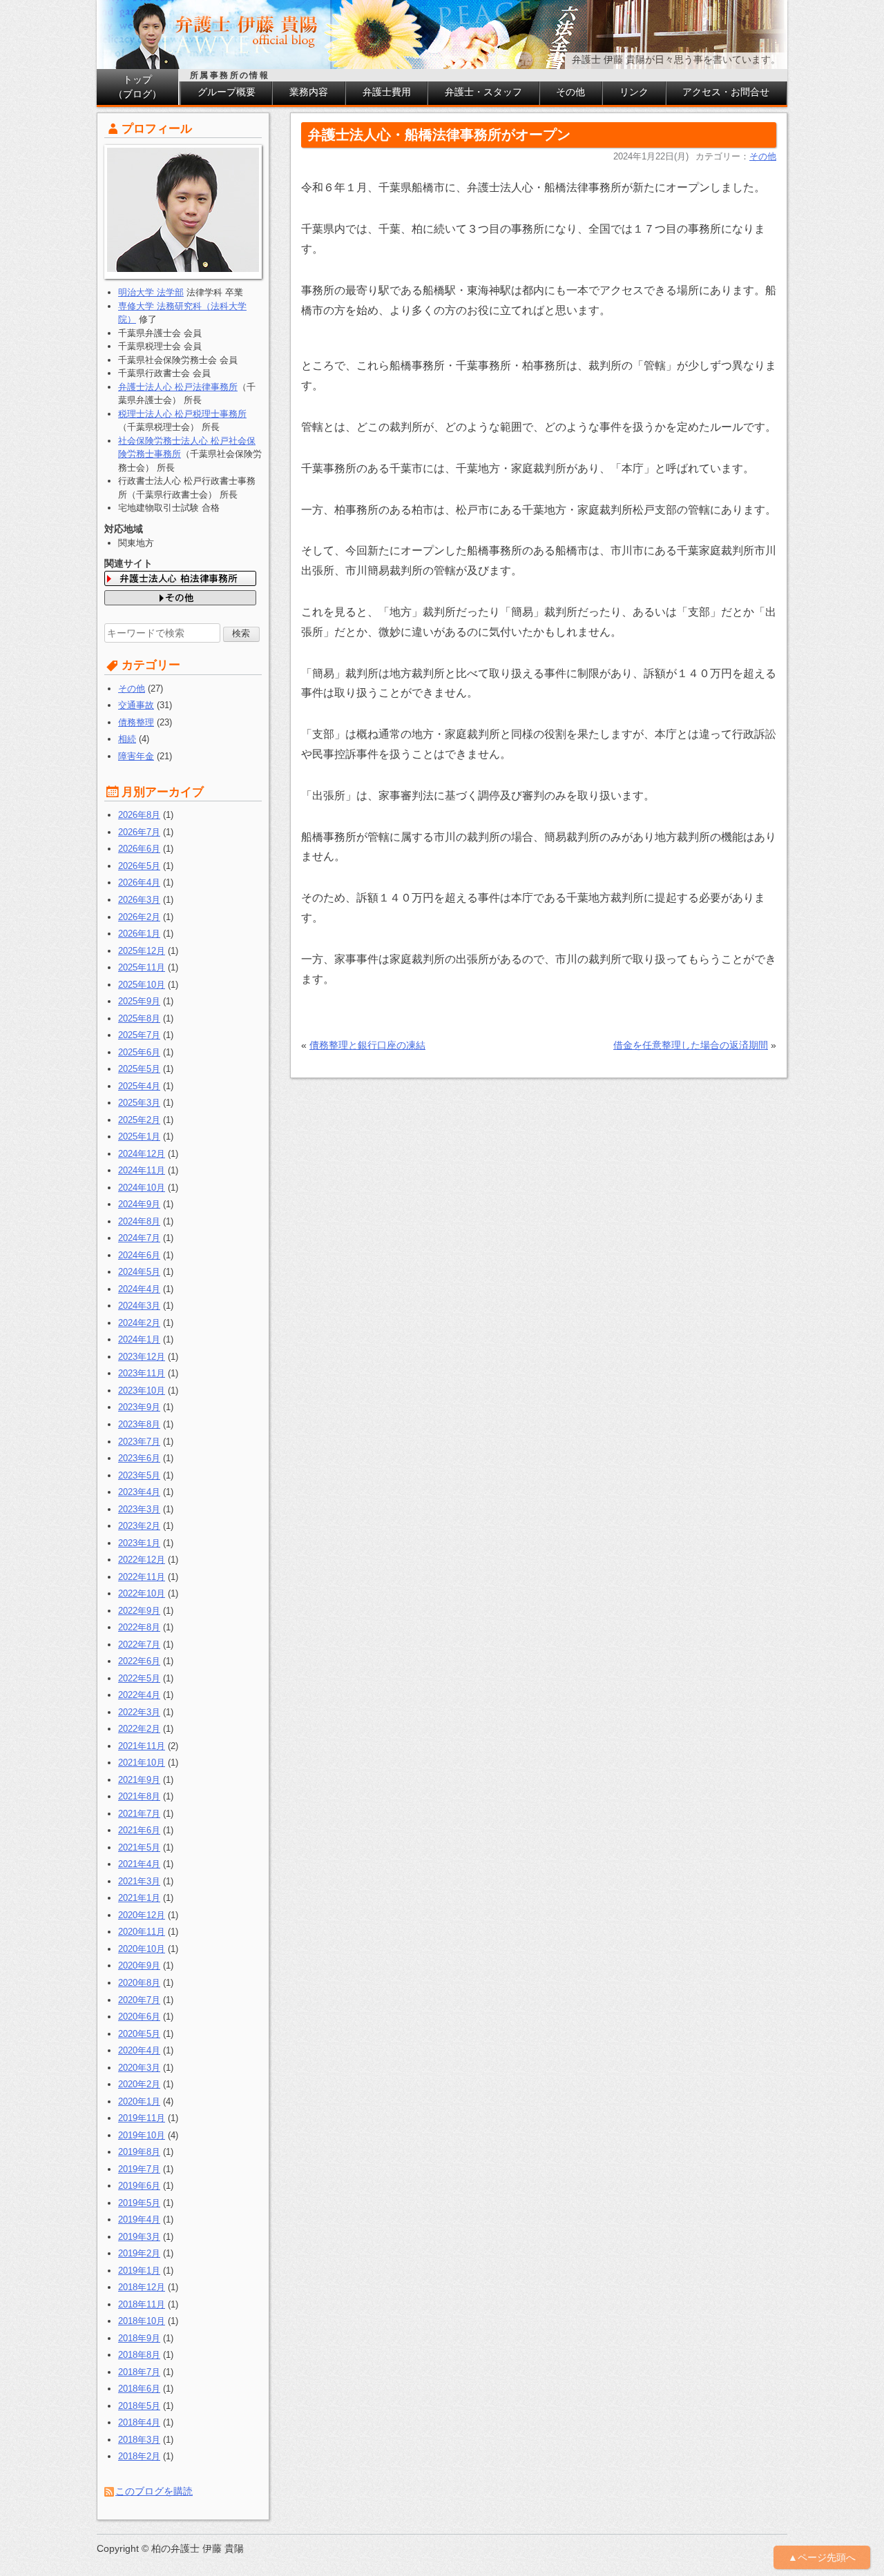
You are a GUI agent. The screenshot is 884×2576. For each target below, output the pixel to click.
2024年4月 (139, 1289)
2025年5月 (139, 1069)
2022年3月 (139, 1712)
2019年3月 (139, 2237)
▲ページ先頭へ (822, 2557)
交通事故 (136, 705)
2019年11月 (142, 2118)
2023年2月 (139, 1526)
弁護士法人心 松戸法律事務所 (178, 387)
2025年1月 (139, 1136)
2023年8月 (139, 1424)
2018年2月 (139, 2456)
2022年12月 (142, 1560)
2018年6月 (139, 2389)
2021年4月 (139, 1864)
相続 (127, 739)
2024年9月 (139, 1204)
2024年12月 (142, 1154)
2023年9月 (139, 1407)
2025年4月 (139, 1086)
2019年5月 (139, 2203)
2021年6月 (139, 1830)
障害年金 (136, 756)
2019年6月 (139, 2186)
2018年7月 (139, 2372)
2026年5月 (139, 866)
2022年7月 (139, 1645)
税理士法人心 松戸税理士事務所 (182, 414)
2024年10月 (142, 1188)
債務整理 (136, 722)
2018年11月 (142, 2304)
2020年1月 (139, 2101)
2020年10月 (142, 1949)
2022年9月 (139, 1611)
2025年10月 (142, 985)
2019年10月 (142, 2135)
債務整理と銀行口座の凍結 (367, 1045)
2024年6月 (139, 1255)
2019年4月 (139, 2219)
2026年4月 (139, 882)
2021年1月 (139, 1898)
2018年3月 (139, 2440)
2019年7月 (139, 2169)
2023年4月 (139, 1492)
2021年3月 (139, 1881)
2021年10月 (142, 1763)
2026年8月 (139, 815)
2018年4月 (139, 2422)
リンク (634, 92)
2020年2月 (139, 2084)
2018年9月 (139, 2338)
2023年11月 (142, 1373)
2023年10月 (142, 1391)
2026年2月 (139, 917)
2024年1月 (139, 1339)
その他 (570, 92)
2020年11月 (142, 1932)
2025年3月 (139, 1103)
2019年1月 (139, 2271)
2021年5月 (139, 1847)
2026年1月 (139, 934)
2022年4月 (139, 1695)
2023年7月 (139, 1442)
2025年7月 (139, 1035)
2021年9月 (139, 1780)
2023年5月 (139, 1475)
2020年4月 (139, 2050)
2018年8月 (139, 2355)
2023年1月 (139, 1543)
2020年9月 (139, 1965)
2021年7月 (139, 1814)
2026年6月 (139, 849)
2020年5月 (139, 2034)
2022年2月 (139, 1729)
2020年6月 (139, 2017)
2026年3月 (139, 900)
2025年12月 (142, 951)
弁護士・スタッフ (483, 92)
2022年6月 (139, 1661)
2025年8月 (139, 1018)
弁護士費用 (387, 92)
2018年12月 (142, 2287)
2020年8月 (139, 1983)
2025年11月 (142, 967)
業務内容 (309, 92)
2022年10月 (142, 1593)
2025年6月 (139, 1052)
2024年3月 (139, 1306)
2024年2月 (139, 1323)
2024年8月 (139, 1221)
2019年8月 (139, 2152)
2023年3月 (139, 1509)
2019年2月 (139, 2253)
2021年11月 (142, 1746)
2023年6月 (139, 1458)
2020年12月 (142, 1915)
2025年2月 (139, 1120)
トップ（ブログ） (137, 87)
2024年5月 (139, 1272)
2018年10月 (142, 2321)
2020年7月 (139, 2000)
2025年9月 (139, 1001)
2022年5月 (139, 1678)
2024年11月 (142, 1170)
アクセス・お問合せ (726, 92)
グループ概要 (227, 92)
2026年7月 (139, 832)
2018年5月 (139, 2406)
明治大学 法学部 (151, 292)
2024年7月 (139, 1238)
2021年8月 (139, 1796)
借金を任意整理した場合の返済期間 (691, 1045)
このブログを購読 (154, 2491)
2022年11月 (142, 1577)
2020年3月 (139, 2068)
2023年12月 (142, 1357)
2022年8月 (139, 1627)
